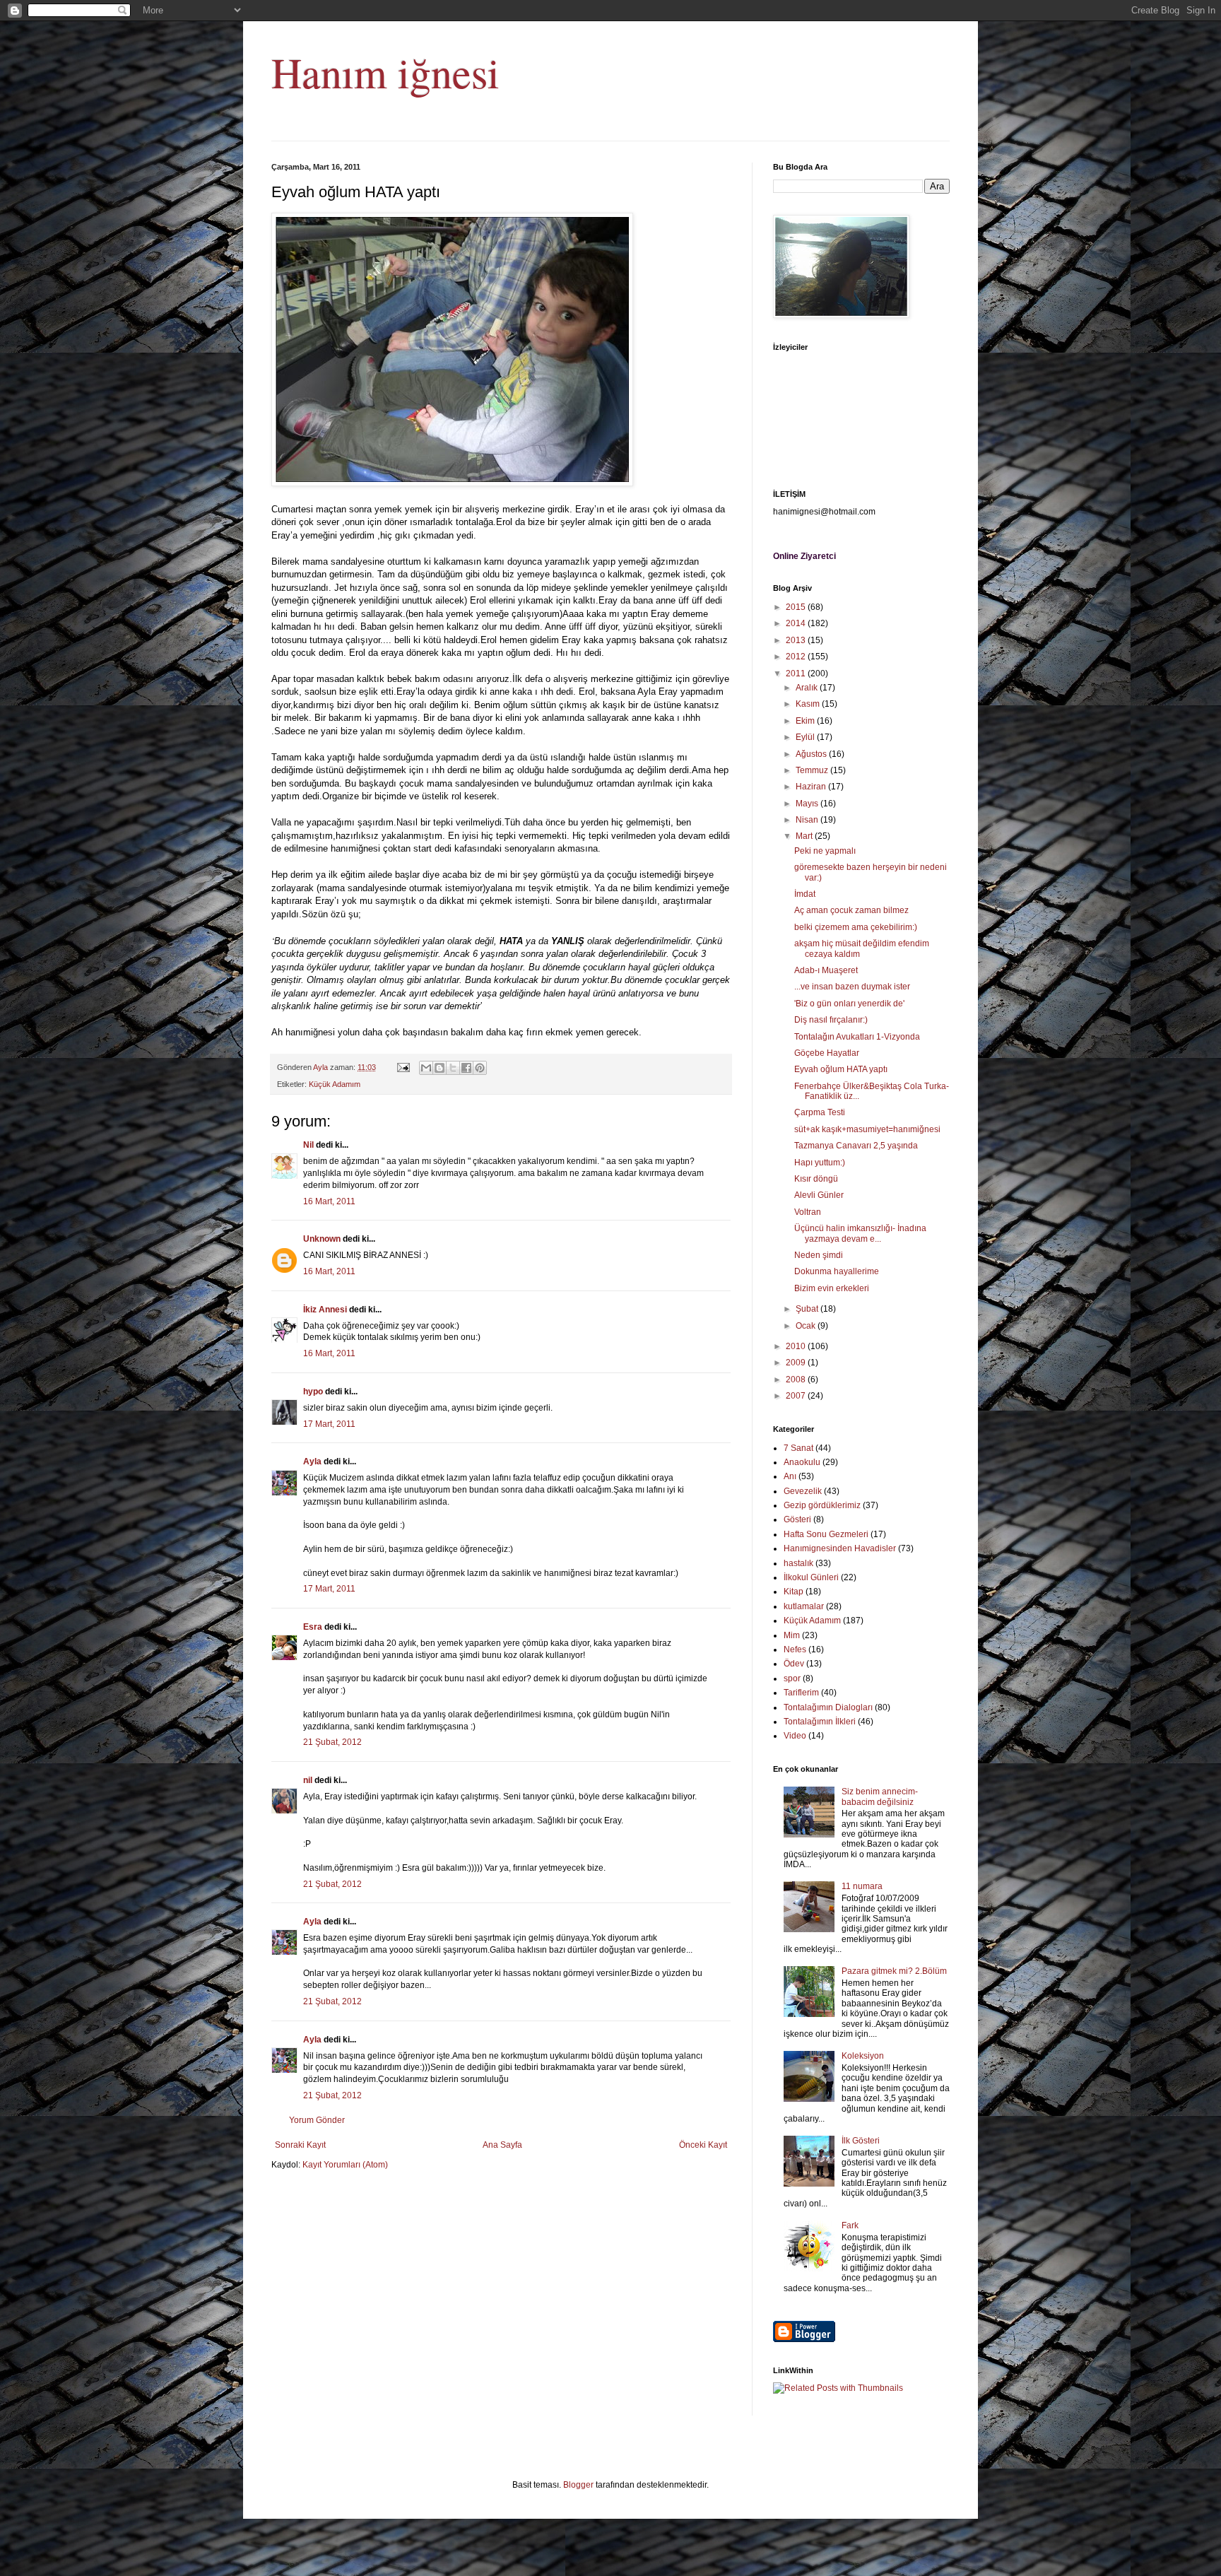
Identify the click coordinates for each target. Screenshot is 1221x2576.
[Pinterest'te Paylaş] (480, 1068)
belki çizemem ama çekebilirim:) (856, 927)
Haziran (812, 787)
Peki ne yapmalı (825, 851)
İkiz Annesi (325, 1310)
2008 (797, 1380)
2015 (797, 607)
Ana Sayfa (502, 2145)
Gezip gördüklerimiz (822, 1505)
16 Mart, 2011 (329, 1201)
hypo (313, 1392)
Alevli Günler (819, 1195)
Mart (805, 836)
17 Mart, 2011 (329, 1424)
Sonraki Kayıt (300, 2145)
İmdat (805, 894)
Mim (792, 1635)
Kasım (809, 704)
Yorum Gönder (317, 2120)
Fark (850, 2225)
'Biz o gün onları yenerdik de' (849, 1004)
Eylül (806, 737)
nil (308, 1780)
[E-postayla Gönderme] (403, 1067)
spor (792, 1678)
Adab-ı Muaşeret (826, 970)
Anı (790, 1476)
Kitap (794, 1592)
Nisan (808, 820)
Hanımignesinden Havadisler (840, 1548)
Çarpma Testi (820, 1112)
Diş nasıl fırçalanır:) (831, 1020)
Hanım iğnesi (385, 72)
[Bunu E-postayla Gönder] (426, 1068)
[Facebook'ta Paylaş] (466, 1068)
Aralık (808, 688)
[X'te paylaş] (453, 1068)
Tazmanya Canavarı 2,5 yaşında (856, 1146)
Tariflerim (801, 1693)
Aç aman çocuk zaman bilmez (851, 910)
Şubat (808, 1309)
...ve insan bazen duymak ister (852, 987)
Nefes (795, 1649)
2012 (797, 657)
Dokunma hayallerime (837, 1271)
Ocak (807, 1326)
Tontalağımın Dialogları (828, 1707)
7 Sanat (798, 1448)
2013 (797, 640)
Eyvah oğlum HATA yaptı (841, 1069)
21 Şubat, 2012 (332, 1742)
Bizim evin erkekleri (832, 1288)
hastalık (798, 1563)
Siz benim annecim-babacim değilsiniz (880, 1796)
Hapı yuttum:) (820, 1163)
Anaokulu (802, 1462)
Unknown (322, 1239)
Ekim (806, 721)
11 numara (862, 1886)
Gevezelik (803, 1491)
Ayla (312, 1462)
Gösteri (797, 1519)
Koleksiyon (863, 2056)
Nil (308, 1145)
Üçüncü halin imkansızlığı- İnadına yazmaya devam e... (860, 1233)
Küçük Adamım (335, 1084)
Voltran (808, 1212)
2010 (797, 1346)
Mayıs (808, 804)
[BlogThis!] (440, 1068)
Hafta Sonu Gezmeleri (826, 1534)
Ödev (794, 1664)
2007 (797, 1396)
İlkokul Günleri (811, 1577)
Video (795, 1736)
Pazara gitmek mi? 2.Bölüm (894, 1971)
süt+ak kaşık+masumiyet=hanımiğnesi (867, 1129)
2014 (797, 623)
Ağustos (812, 754)
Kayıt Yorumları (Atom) (345, 2165)
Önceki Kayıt (703, 2145)
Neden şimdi (819, 1255)
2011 (797, 674)
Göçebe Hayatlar (827, 1053)
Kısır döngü (816, 1179)
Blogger (578, 2485)
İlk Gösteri (861, 2141)
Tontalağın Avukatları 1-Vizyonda (857, 1037)
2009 (797, 1363)
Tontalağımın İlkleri (820, 1722)
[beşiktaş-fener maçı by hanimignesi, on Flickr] (452, 483)
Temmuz (813, 770)
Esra (313, 1627)
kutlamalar (804, 1606)
